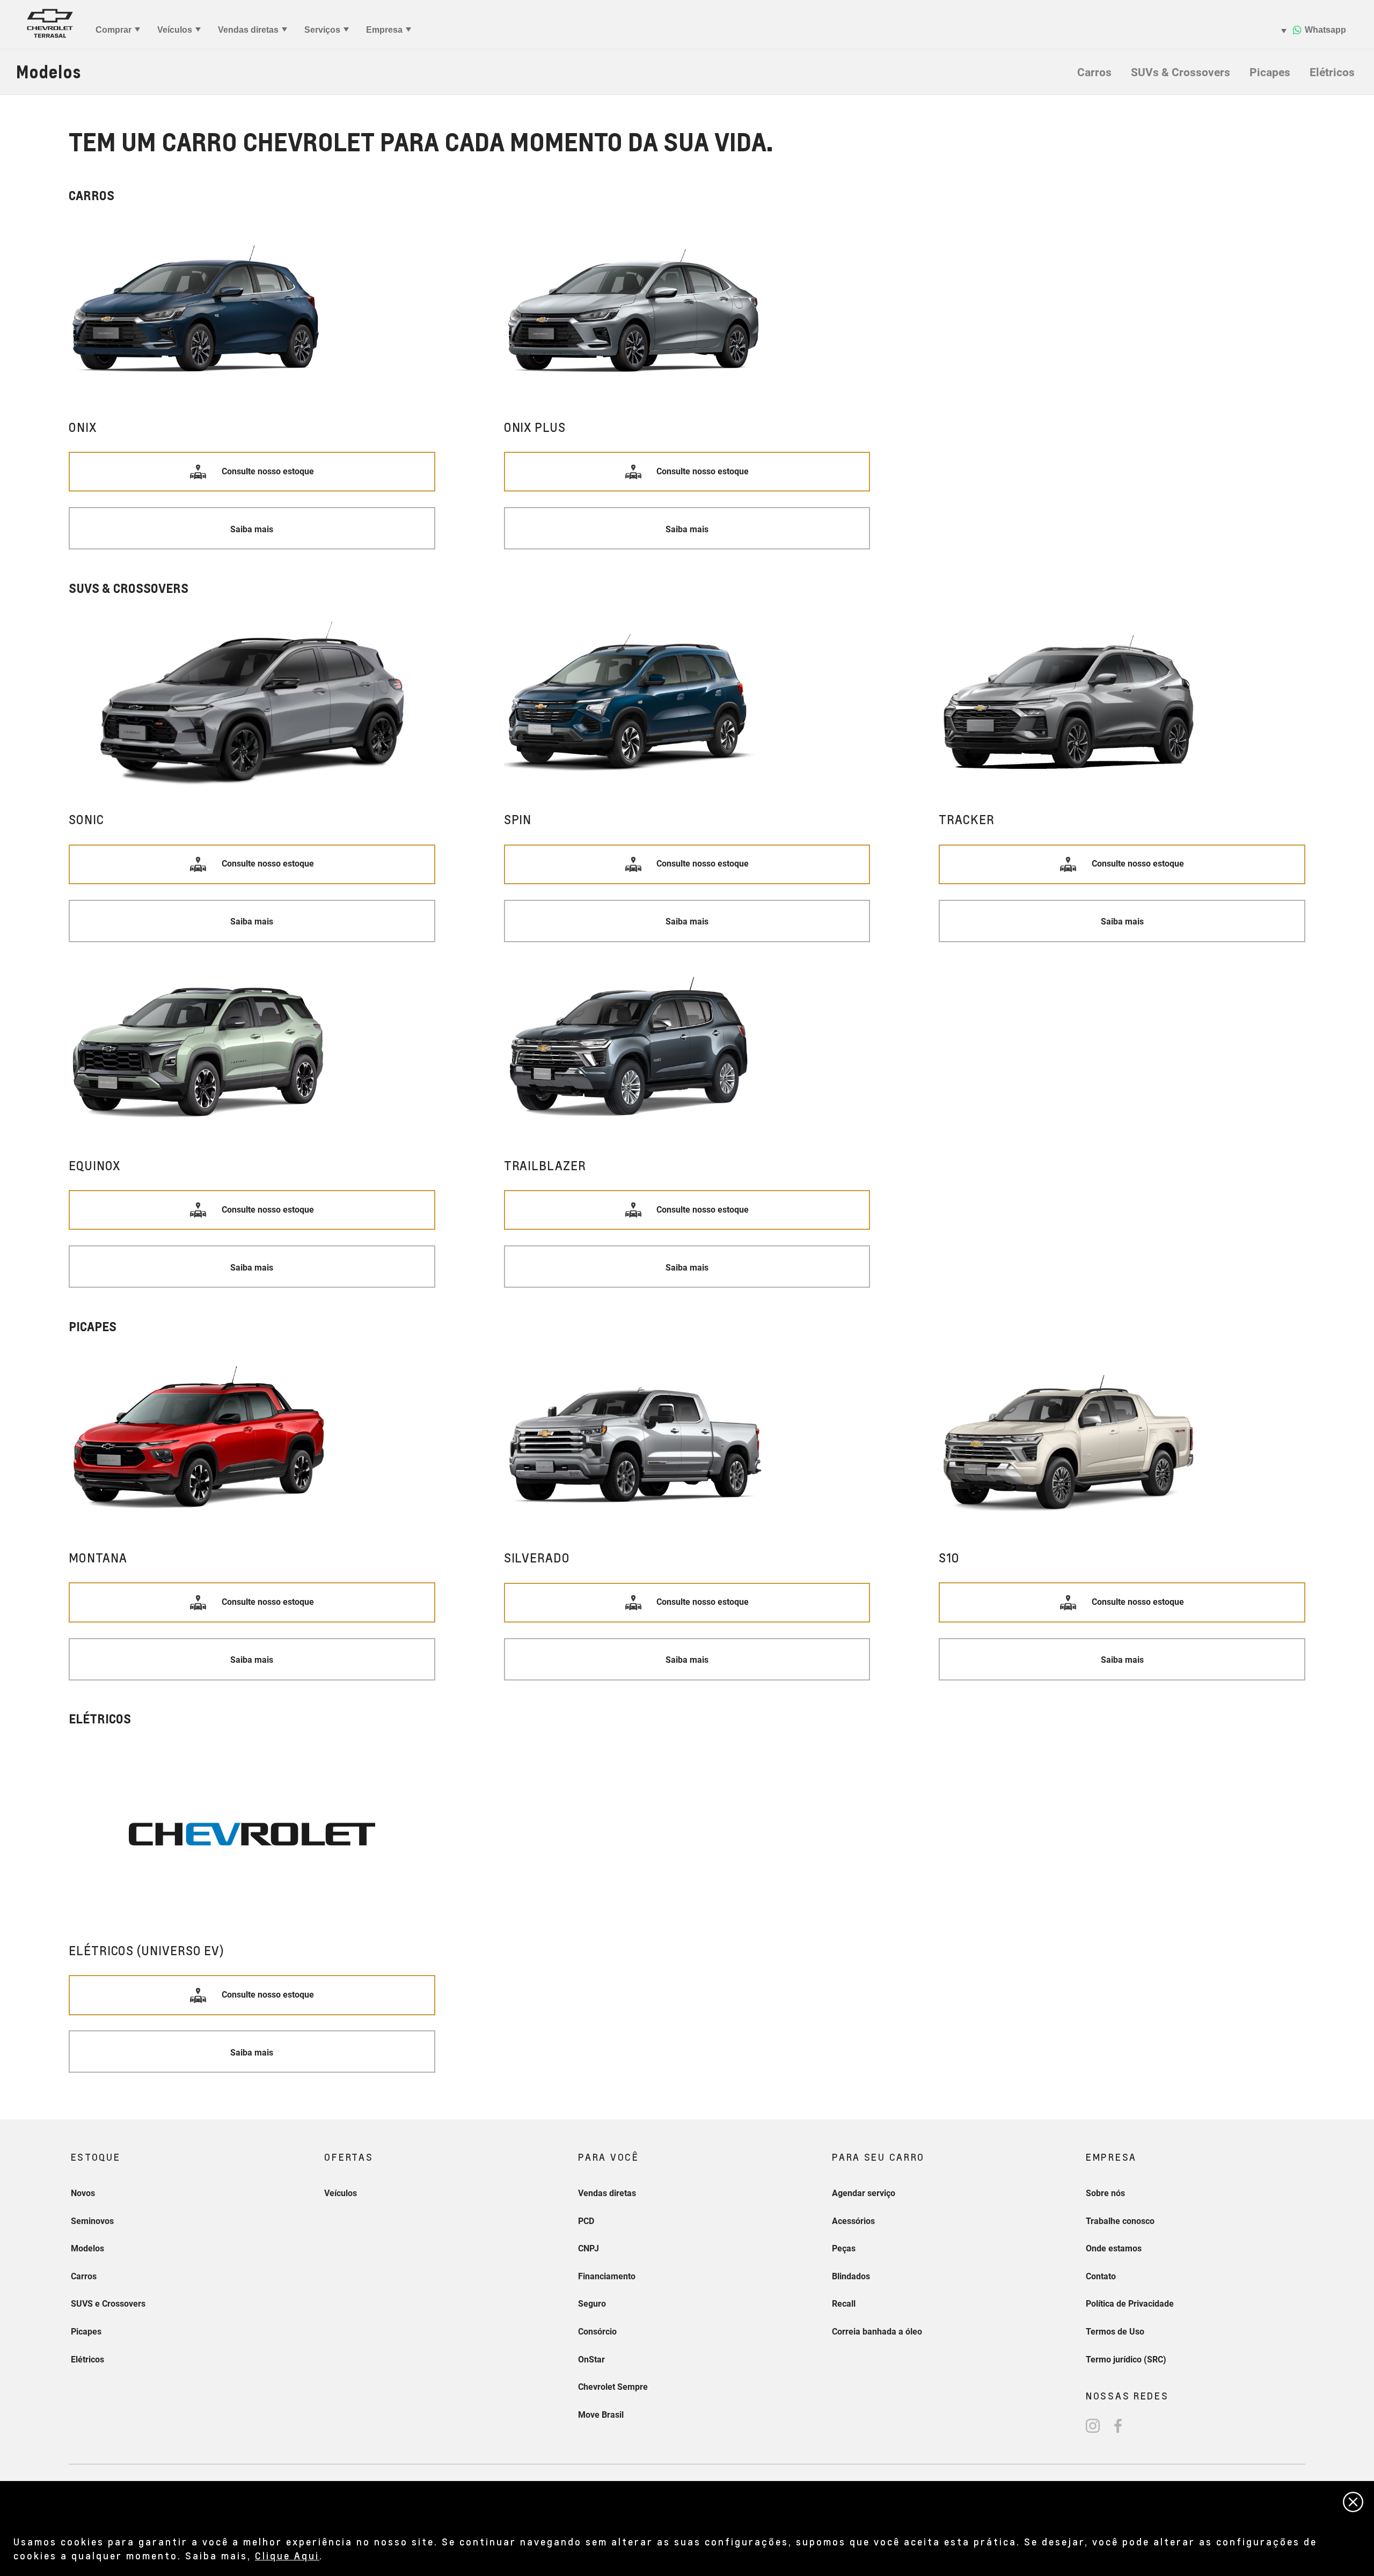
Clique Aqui (287, 2555)
